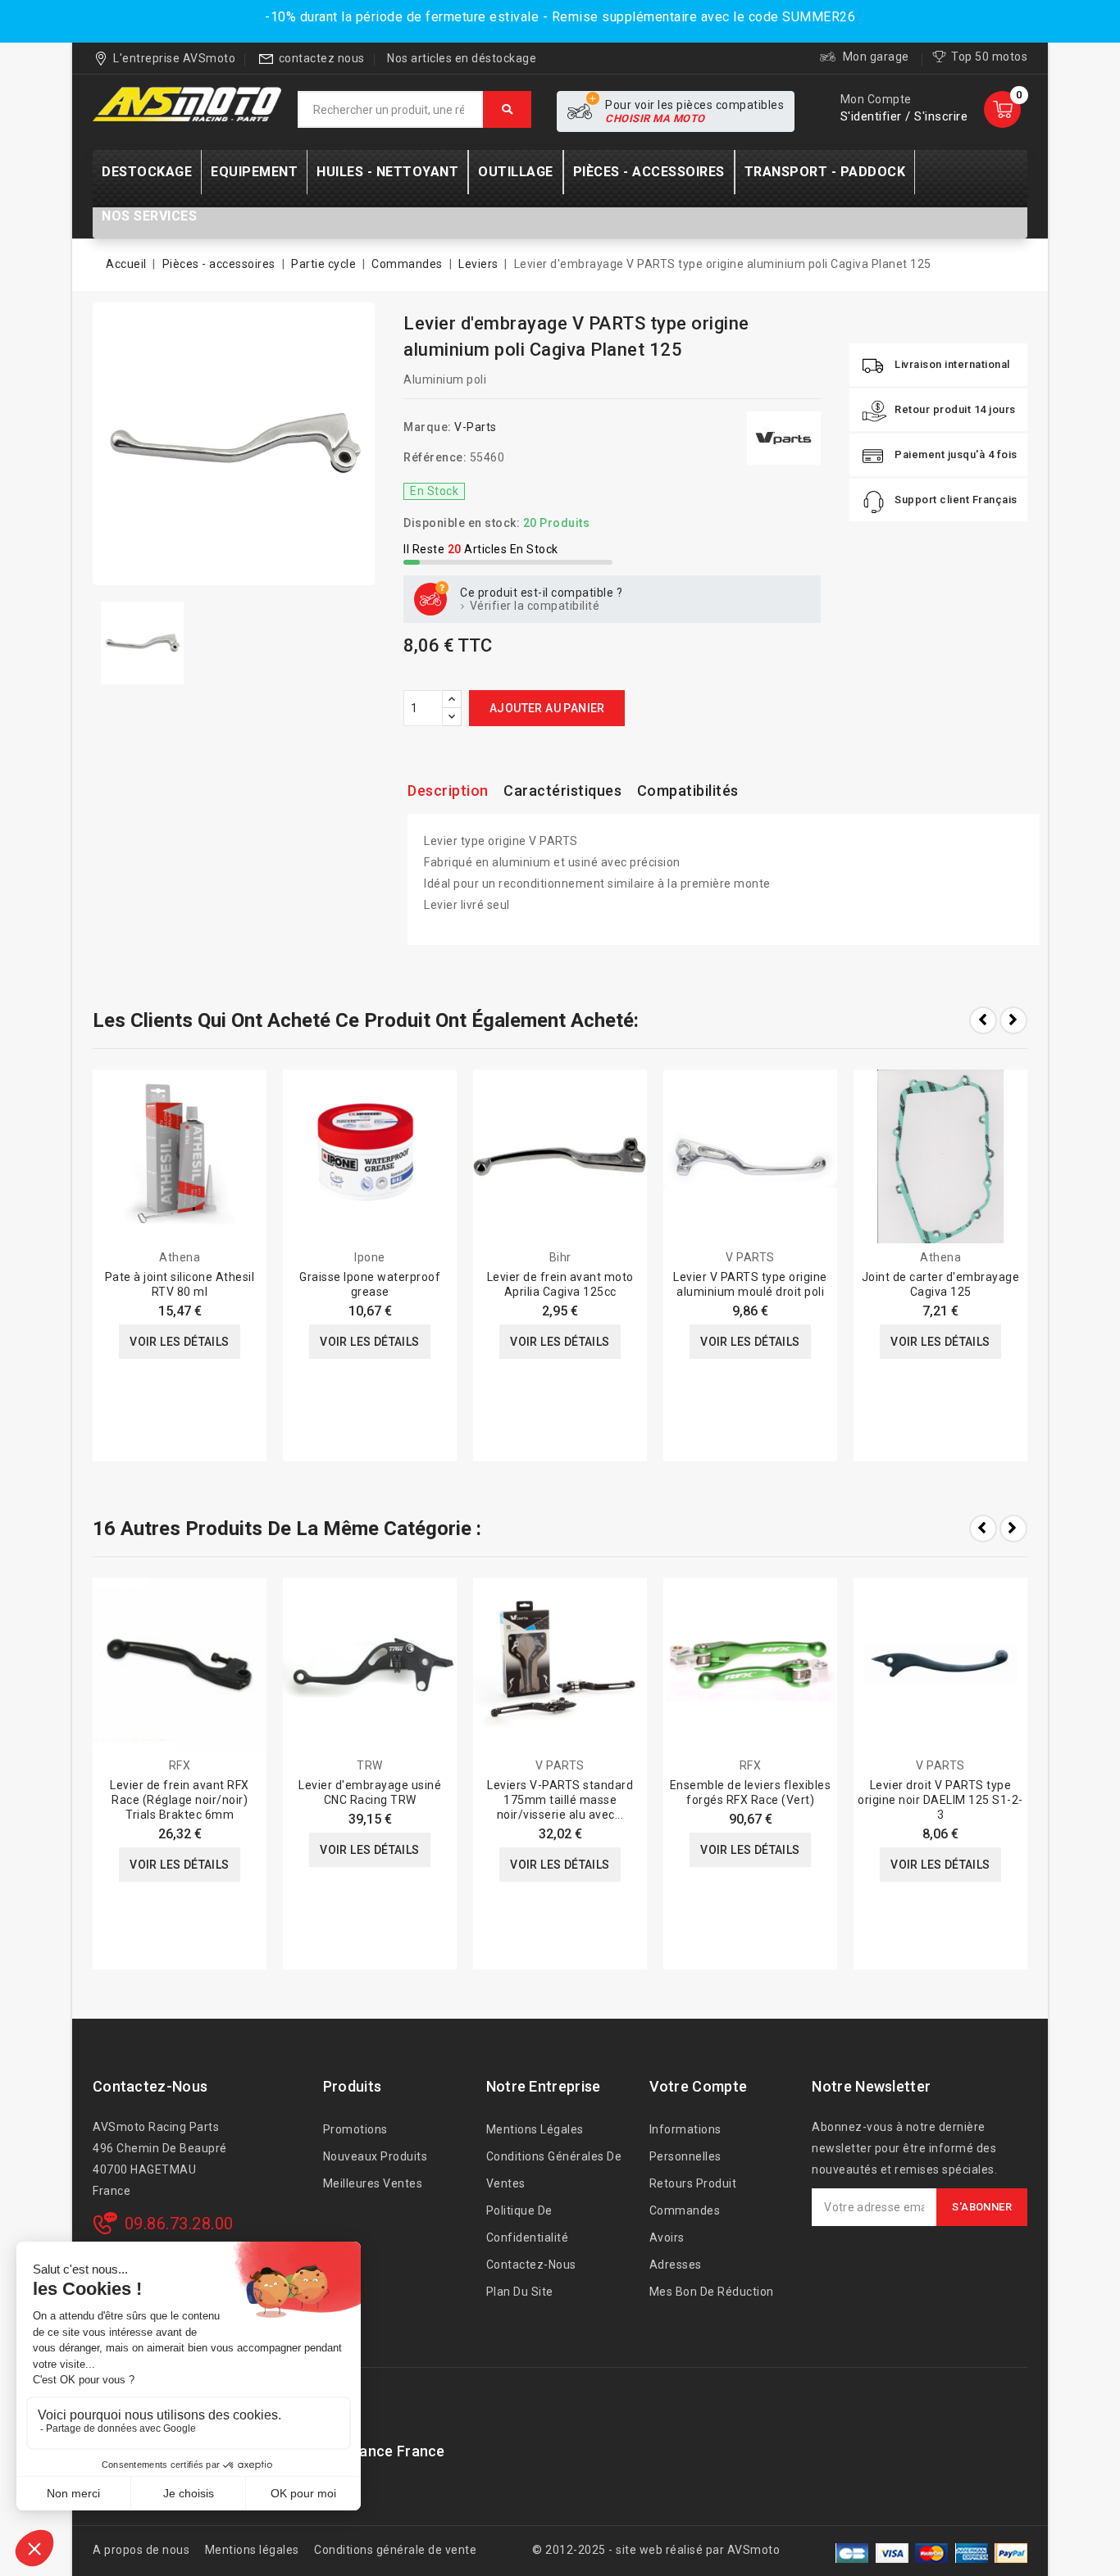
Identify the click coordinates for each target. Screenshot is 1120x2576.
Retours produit (693, 2183)
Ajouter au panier (547, 708)
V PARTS (750, 1257)
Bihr (560, 1257)
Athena (180, 1257)
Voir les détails (179, 1342)
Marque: (428, 427)
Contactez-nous (150, 2086)
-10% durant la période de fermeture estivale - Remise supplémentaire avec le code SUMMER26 (560, 17)
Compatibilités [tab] (688, 791)
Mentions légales (535, 2129)
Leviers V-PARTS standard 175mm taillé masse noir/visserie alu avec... (560, 1800)
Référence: (435, 457)
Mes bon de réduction (712, 2292)
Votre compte (699, 2086)
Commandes (685, 2210)
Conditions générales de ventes (554, 2170)
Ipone (370, 1257)
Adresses (676, 2265)
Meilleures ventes (373, 2183)
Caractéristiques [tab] (562, 791)
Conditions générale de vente (395, 2550)
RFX (180, 1765)
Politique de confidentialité (528, 2224)
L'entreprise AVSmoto (174, 58)
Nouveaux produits (376, 2156)
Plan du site (520, 2292)
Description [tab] (448, 791)
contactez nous (322, 58)
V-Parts (476, 427)
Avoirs (667, 2238)
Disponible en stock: (462, 523)
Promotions (355, 2129)
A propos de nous (141, 2550)
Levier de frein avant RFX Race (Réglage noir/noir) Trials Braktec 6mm (180, 1800)
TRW (370, 1765)
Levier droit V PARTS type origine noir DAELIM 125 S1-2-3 (940, 1800)
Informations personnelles (685, 2143)
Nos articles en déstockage (462, 58)
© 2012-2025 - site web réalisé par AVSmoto (656, 2550)
